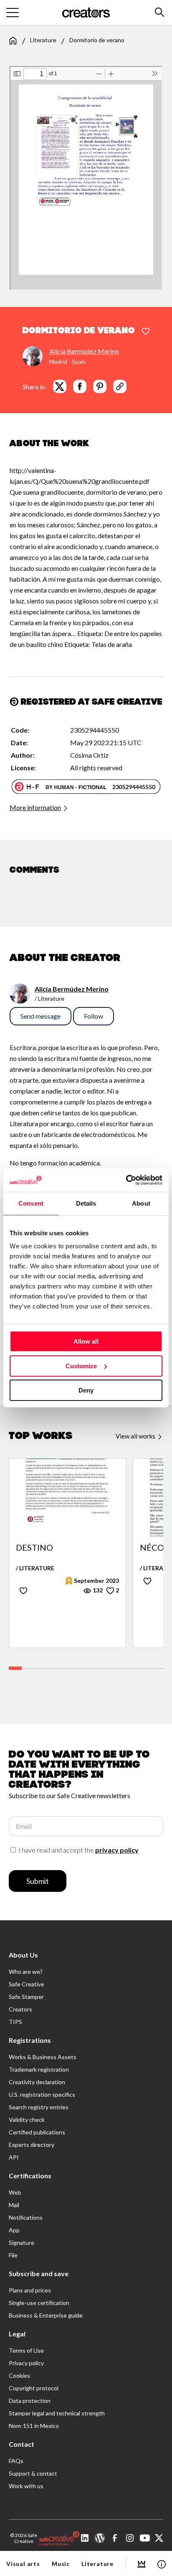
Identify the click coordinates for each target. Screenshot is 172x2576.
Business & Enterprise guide (46, 2315)
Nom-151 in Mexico (34, 2426)
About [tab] (141, 1203)
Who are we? (26, 1972)
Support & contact (33, 2473)
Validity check (27, 2120)
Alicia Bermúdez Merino (84, 351)
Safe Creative (27, 1984)
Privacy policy (26, 2363)
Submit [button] (38, 1881)
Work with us (26, 2486)
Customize (81, 1366)
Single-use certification (39, 2303)
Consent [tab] (31, 1203)
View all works (136, 1436)
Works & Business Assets (43, 2057)
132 (97, 1590)
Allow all (86, 1341)
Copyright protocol (34, 2388)
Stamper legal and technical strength (57, 2413)
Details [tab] (86, 1203)
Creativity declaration (37, 2082)
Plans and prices (30, 2290)
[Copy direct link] (120, 386)
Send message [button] (40, 1016)
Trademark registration (39, 2069)
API (14, 2157)
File (13, 2255)
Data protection (30, 2401)
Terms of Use (26, 2350)
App (14, 2230)
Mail (14, 2205)
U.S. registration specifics (42, 2094)
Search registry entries (39, 2107)
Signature (21, 2242)
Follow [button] (94, 1016)
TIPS (15, 2022)
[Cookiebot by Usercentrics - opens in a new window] (126, 1180)
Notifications (26, 2217)
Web (15, 2192)
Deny (86, 1390)
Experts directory (32, 2145)
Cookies (19, 2375)
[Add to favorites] (146, 332)
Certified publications (37, 2132)
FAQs (16, 2461)
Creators (20, 2009)
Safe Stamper (26, 1997)
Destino (34, 1548)
